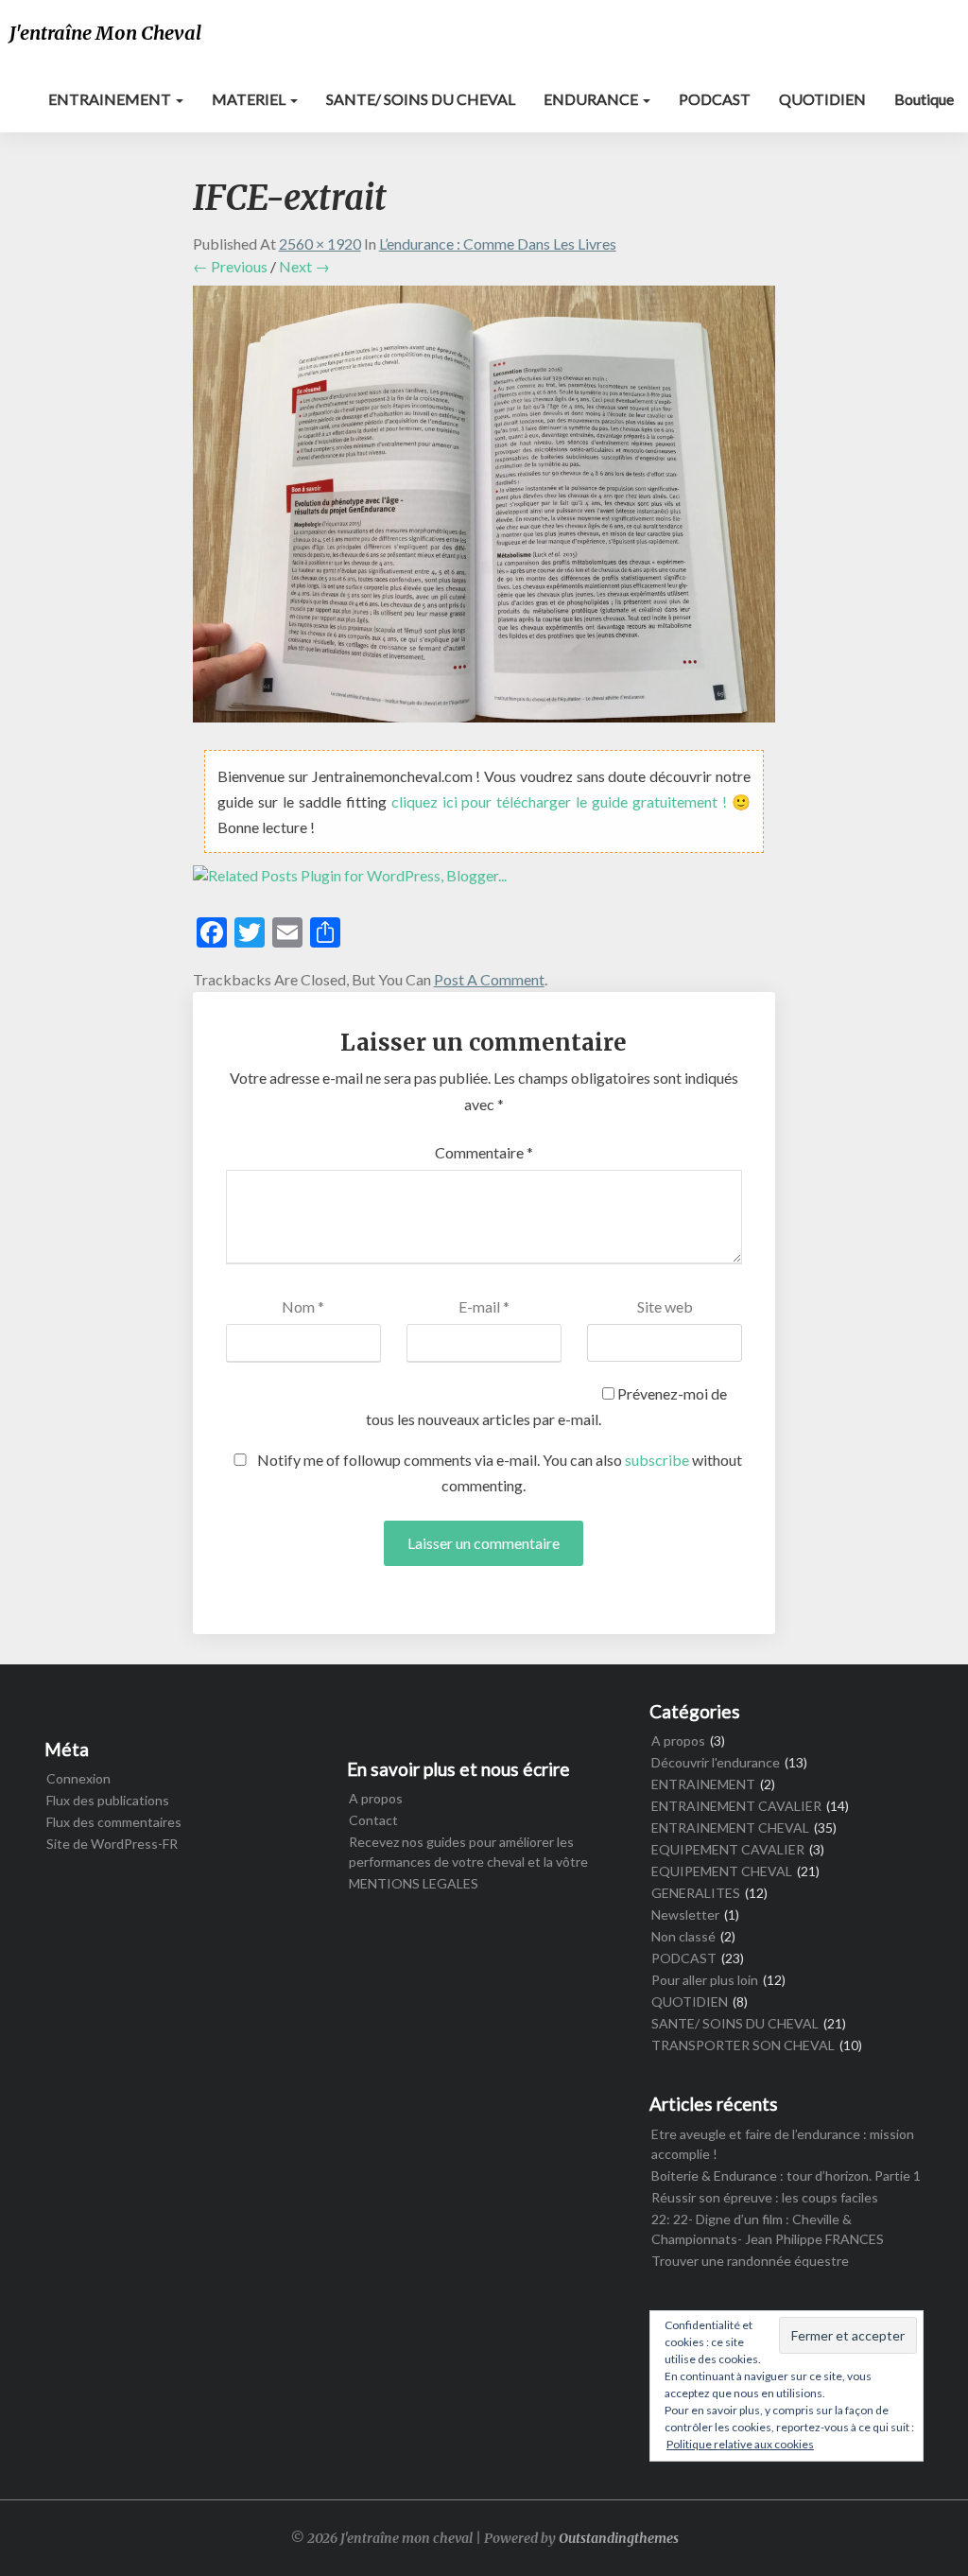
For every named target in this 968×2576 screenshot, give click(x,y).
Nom (303, 1306)
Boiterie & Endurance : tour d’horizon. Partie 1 (786, 2176)
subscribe (657, 1460)
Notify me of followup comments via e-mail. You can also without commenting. (498, 1472)
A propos (376, 1798)
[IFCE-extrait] (484, 509)
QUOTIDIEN (822, 99)
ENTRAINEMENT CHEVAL (730, 1828)
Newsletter (685, 1915)
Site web (665, 1306)
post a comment (489, 979)
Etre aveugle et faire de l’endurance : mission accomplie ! (783, 2144)
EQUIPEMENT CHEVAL (722, 1871)
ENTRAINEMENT (111, 99)
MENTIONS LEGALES (414, 1883)
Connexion (78, 1778)
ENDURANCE (592, 99)
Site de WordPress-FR (112, 1844)
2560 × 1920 (320, 244)
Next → (304, 266)
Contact (373, 1820)
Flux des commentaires (114, 1822)
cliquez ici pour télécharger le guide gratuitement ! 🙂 (571, 801)
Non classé (683, 1936)
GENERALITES (696, 1893)
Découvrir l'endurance (716, 1762)
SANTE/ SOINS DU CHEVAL (421, 99)
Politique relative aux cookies (740, 2444)
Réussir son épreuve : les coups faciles (765, 2197)
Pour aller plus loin (705, 1980)
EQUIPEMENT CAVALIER (728, 1849)
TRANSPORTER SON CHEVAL (743, 2045)
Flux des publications (108, 1800)
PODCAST (715, 99)
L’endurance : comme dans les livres (498, 244)
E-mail (484, 1306)
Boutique (924, 99)
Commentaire (484, 1152)
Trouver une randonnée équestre (750, 2261)
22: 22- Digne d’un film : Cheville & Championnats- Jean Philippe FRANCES (768, 2229)
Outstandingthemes (619, 2538)
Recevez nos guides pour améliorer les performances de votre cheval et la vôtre (468, 1852)
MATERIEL (250, 99)
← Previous (230, 266)
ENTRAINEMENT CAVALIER (736, 1806)
